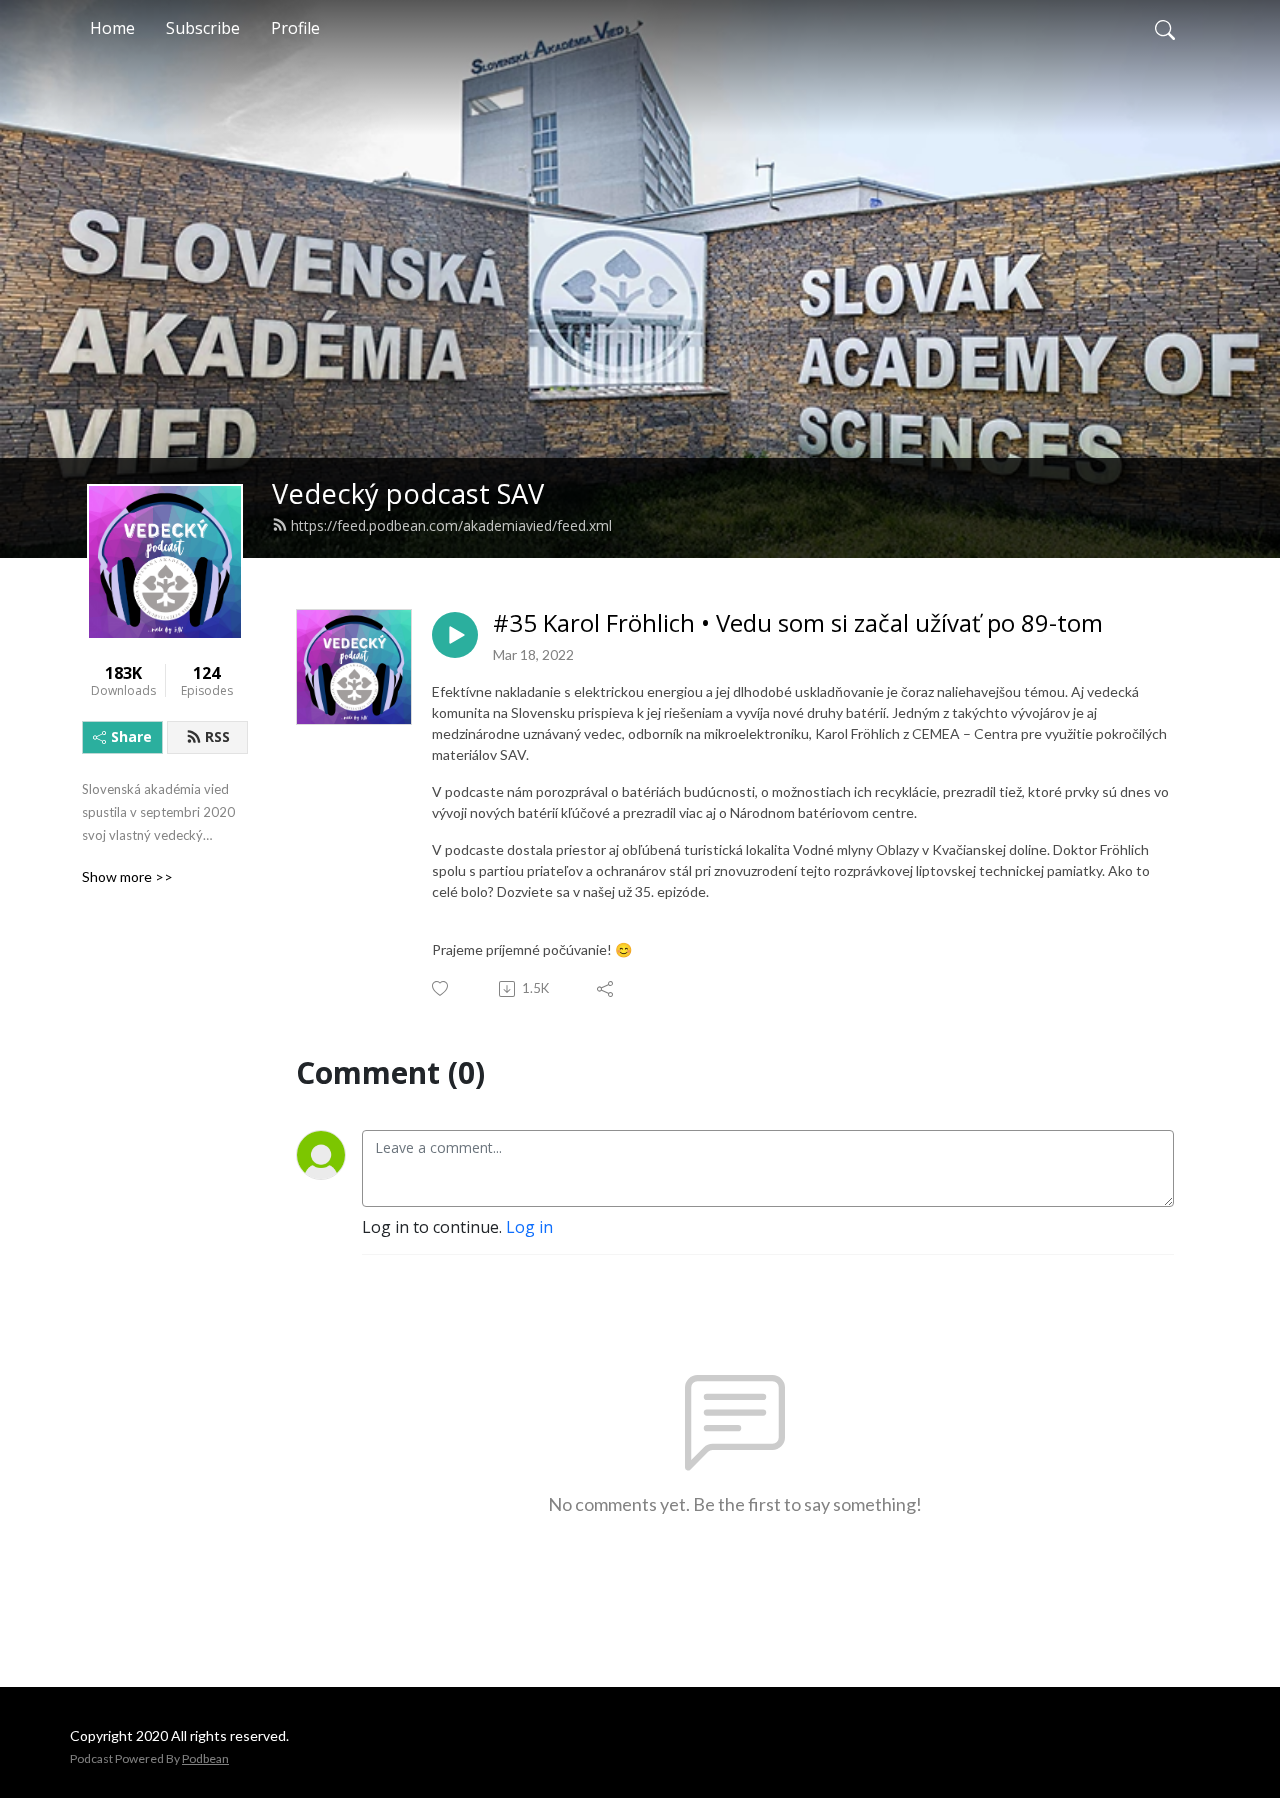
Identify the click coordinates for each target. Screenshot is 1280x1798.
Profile (295, 28)
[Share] (606, 989)
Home (112, 28)
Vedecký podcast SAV (408, 493)
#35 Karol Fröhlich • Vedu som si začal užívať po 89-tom (798, 623)
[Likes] (441, 988)
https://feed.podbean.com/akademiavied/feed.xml (451, 525)
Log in (529, 1227)
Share (131, 736)
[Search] (1165, 28)
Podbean (205, 1758)
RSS (217, 736)
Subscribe (203, 28)
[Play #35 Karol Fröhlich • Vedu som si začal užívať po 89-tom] (455, 635)
